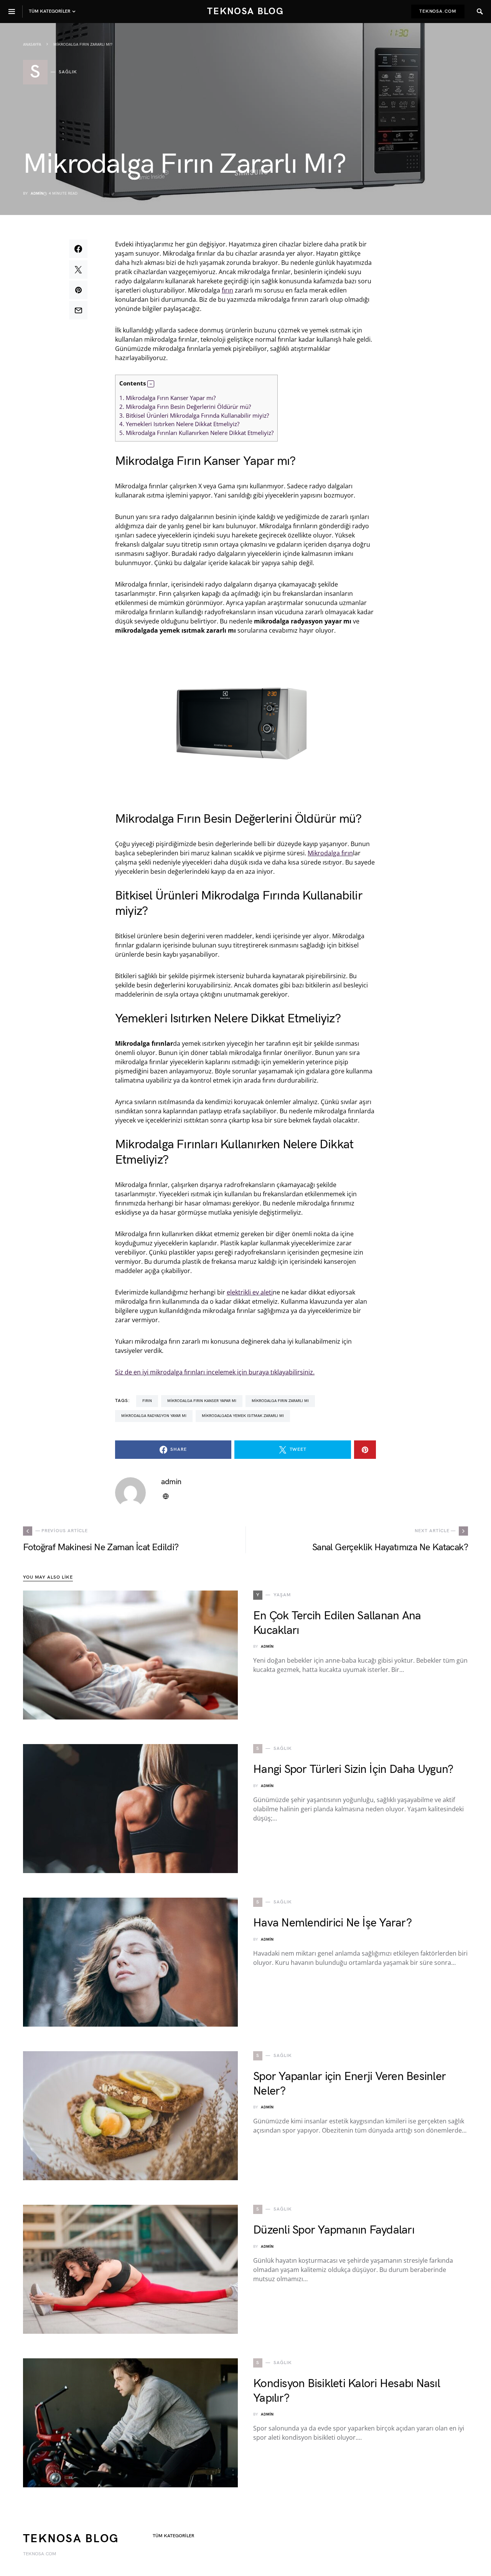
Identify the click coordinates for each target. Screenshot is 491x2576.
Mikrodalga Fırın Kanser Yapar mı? (167, 398)
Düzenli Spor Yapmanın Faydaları (334, 2230)
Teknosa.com (438, 11)
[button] (151, 384)
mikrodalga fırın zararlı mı (280, 1401)
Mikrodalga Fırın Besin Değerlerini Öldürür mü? (185, 407)
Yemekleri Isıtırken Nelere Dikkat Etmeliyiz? (179, 424)
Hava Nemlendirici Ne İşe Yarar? (332, 1923)
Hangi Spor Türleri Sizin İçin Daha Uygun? (353, 1769)
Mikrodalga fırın (330, 853)
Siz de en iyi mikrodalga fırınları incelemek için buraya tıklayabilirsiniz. (215, 1372)
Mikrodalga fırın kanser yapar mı (202, 1401)
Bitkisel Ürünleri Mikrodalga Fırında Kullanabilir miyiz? (194, 415)
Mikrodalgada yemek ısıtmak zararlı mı (243, 1416)
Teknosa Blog (245, 11)
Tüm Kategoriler (173, 2536)
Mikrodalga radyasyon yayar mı (154, 1416)
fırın (227, 290)
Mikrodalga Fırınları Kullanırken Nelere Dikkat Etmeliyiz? (196, 433)
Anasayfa (32, 45)
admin (37, 193)
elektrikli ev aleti (250, 1292)
